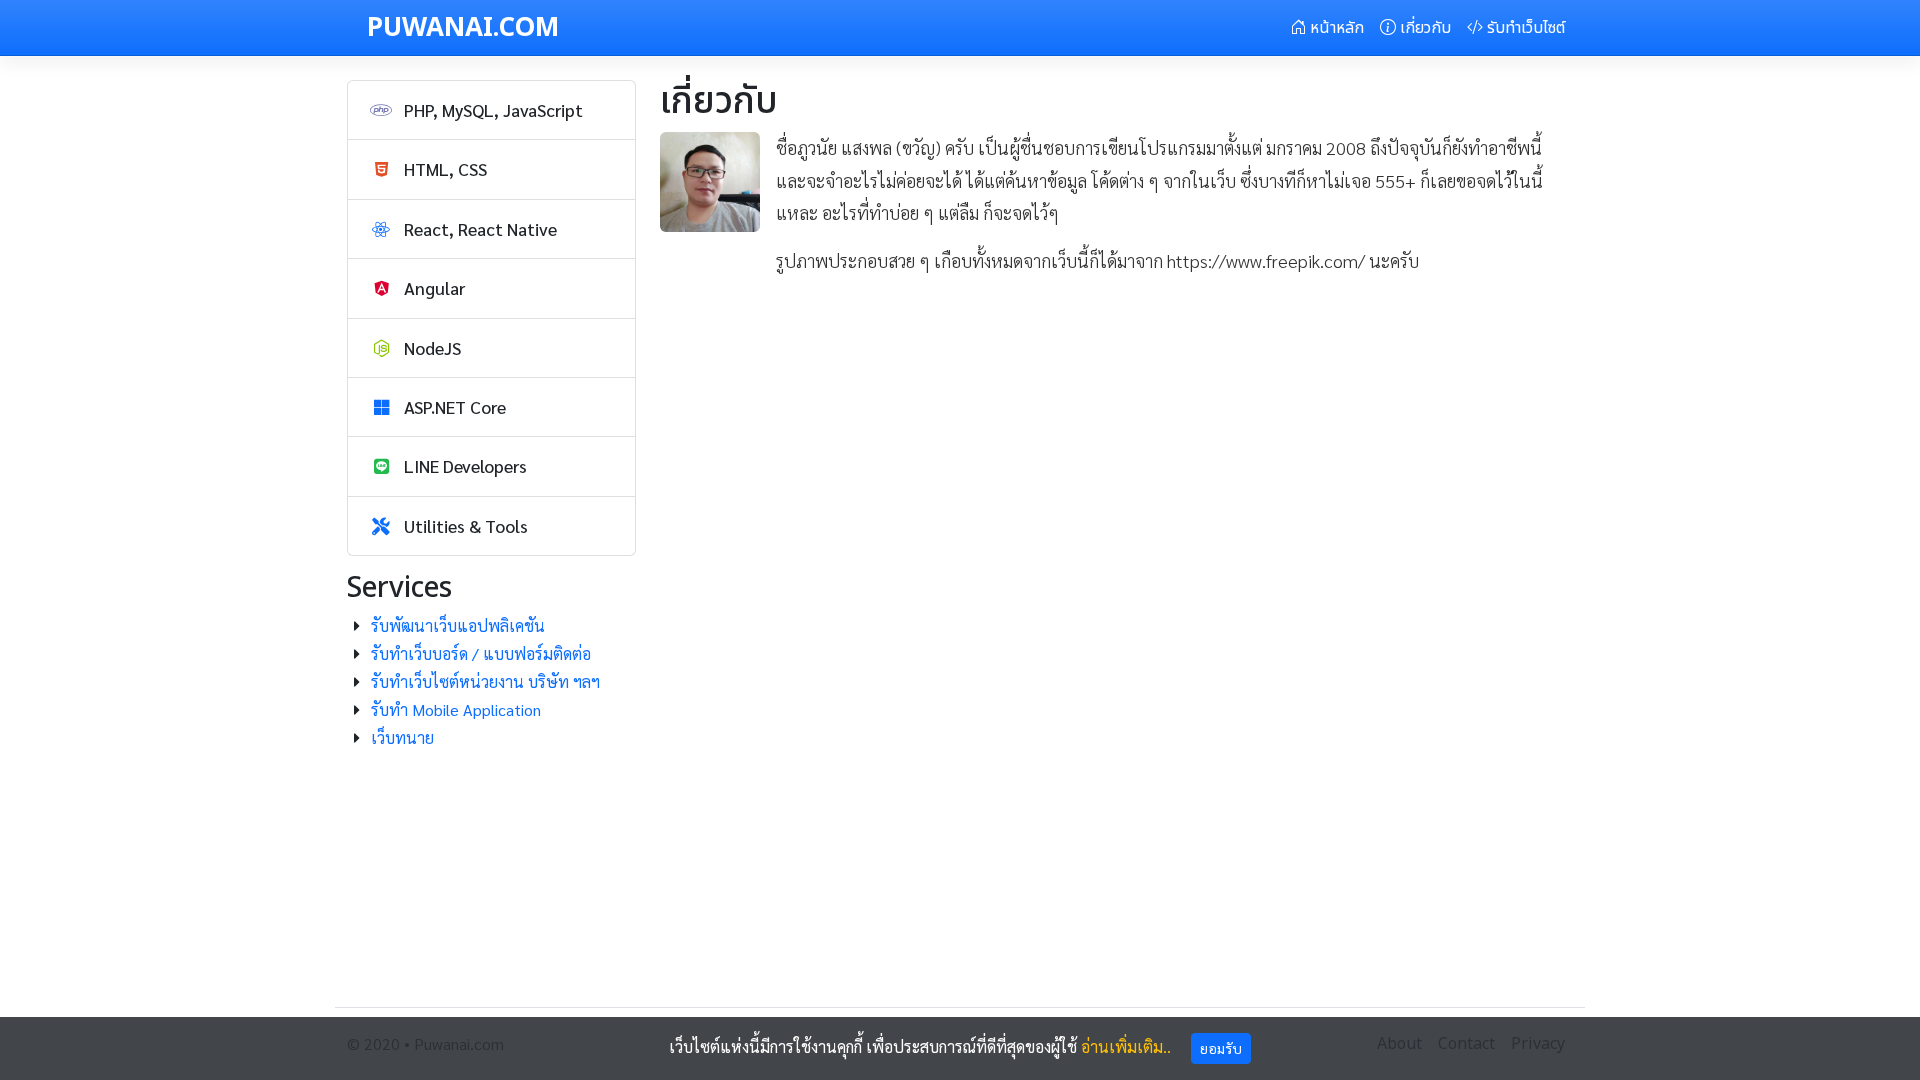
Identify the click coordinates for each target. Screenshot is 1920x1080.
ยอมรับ (1221, 1048)
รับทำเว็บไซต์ (1524, 28)
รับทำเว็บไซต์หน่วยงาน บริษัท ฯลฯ (485, 681)
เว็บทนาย (402, 737)
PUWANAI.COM (463, 28)
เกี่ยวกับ (1423, 28)
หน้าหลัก (1335, 28)
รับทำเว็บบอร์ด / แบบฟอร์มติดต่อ (481, 653)
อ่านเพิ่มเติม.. (1126, 1046)
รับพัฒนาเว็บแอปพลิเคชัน (458, 625)
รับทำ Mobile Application (456, 709)
